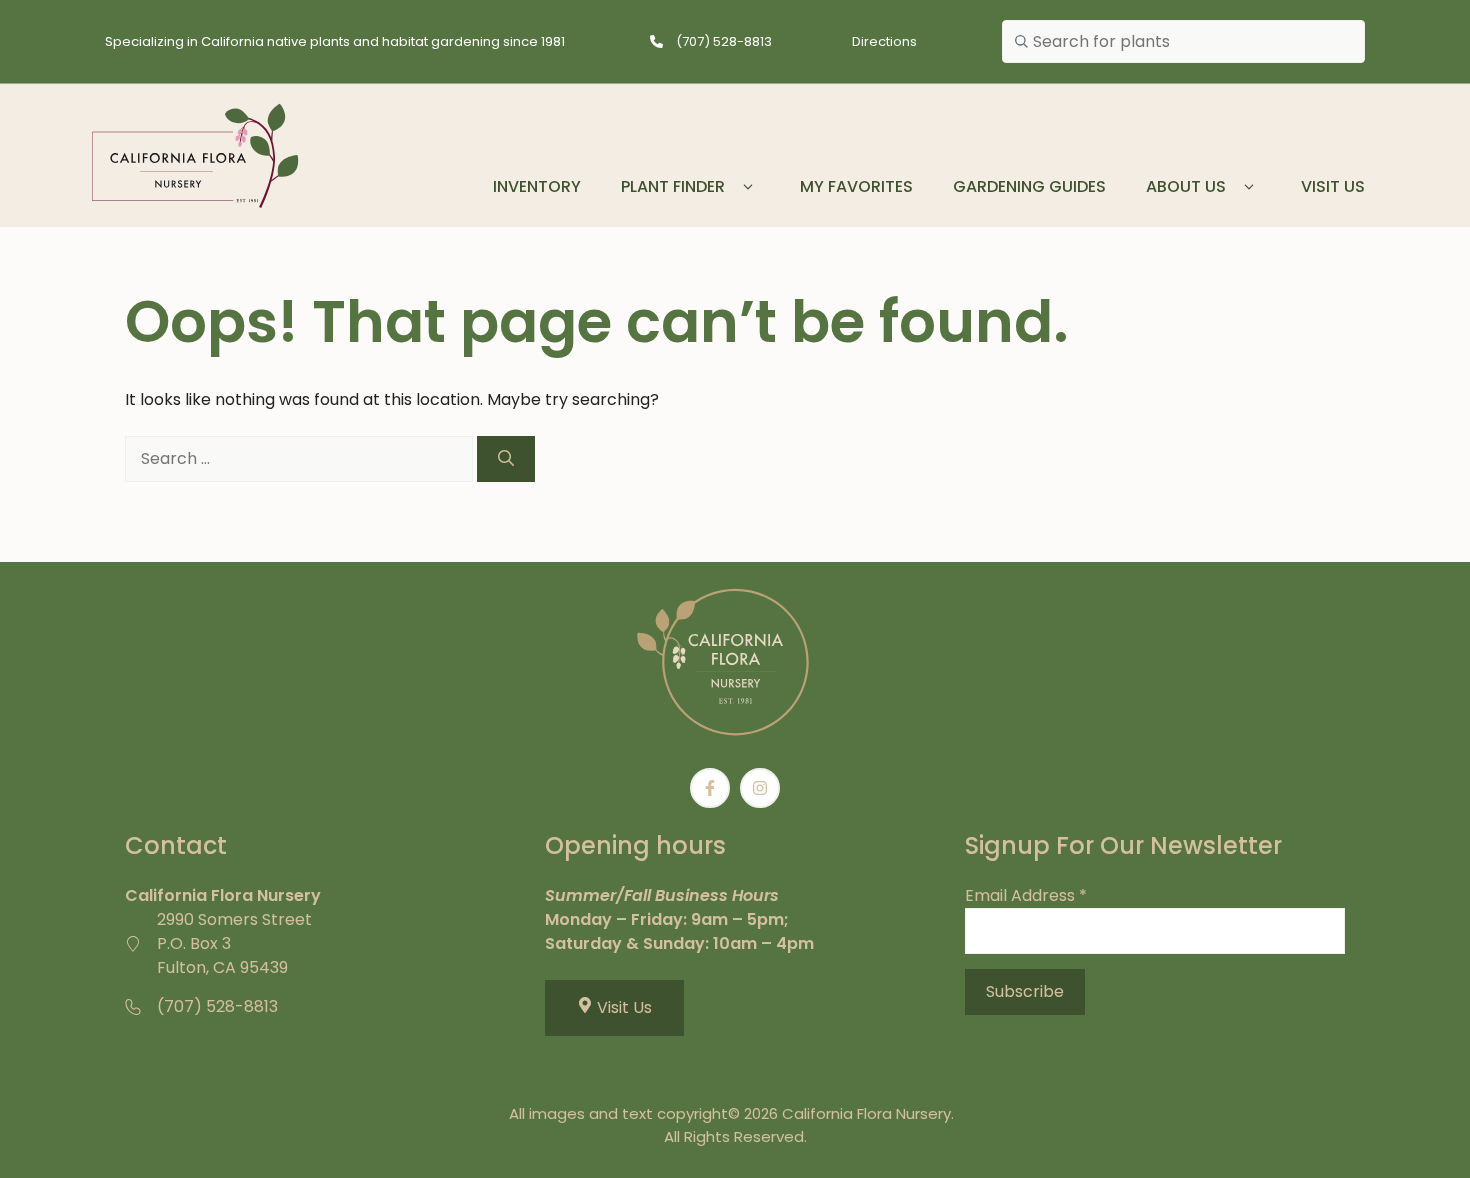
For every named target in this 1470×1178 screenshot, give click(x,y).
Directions (884, 41)
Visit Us (1333, 186)
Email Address (1026, 895)
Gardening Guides (1029, 186)
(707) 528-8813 (724, 41)
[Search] (506, 459)
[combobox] (1183, 42)
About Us (1186, 186)
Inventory (537, 186)
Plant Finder (673, 186)
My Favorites (856, 186)
